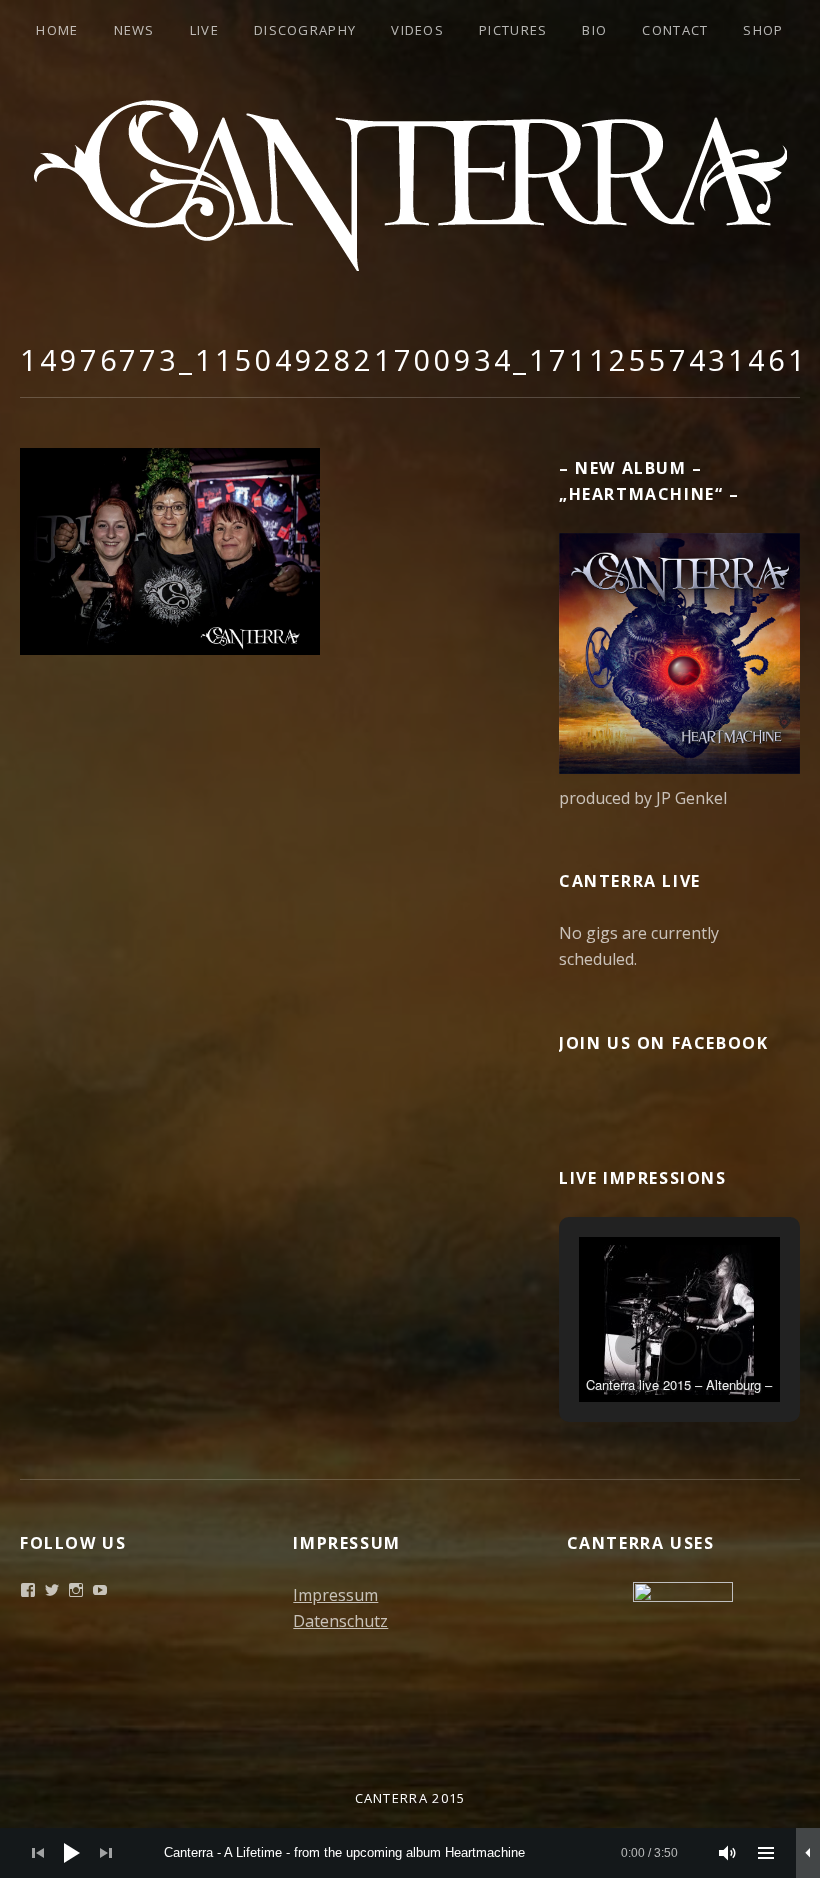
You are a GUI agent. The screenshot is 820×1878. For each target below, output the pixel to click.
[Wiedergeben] (72, 1853)
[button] (633, 1347)
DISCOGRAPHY (305, 30)
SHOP (763, 30)
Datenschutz (340, 1621)
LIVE (204, 30)
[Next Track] (106, 1853)
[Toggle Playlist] (766, 1853)
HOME (57, 30)
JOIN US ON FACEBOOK (663, 1043)
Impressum (335, 1595)
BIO (594, 30)
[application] (410, 1853)
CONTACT (675, 30)
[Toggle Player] (808, 1853)
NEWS (134, 30)
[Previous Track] (38, 1853)
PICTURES (513, 30)
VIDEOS (417, 30)
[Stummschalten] (728, 1853)
